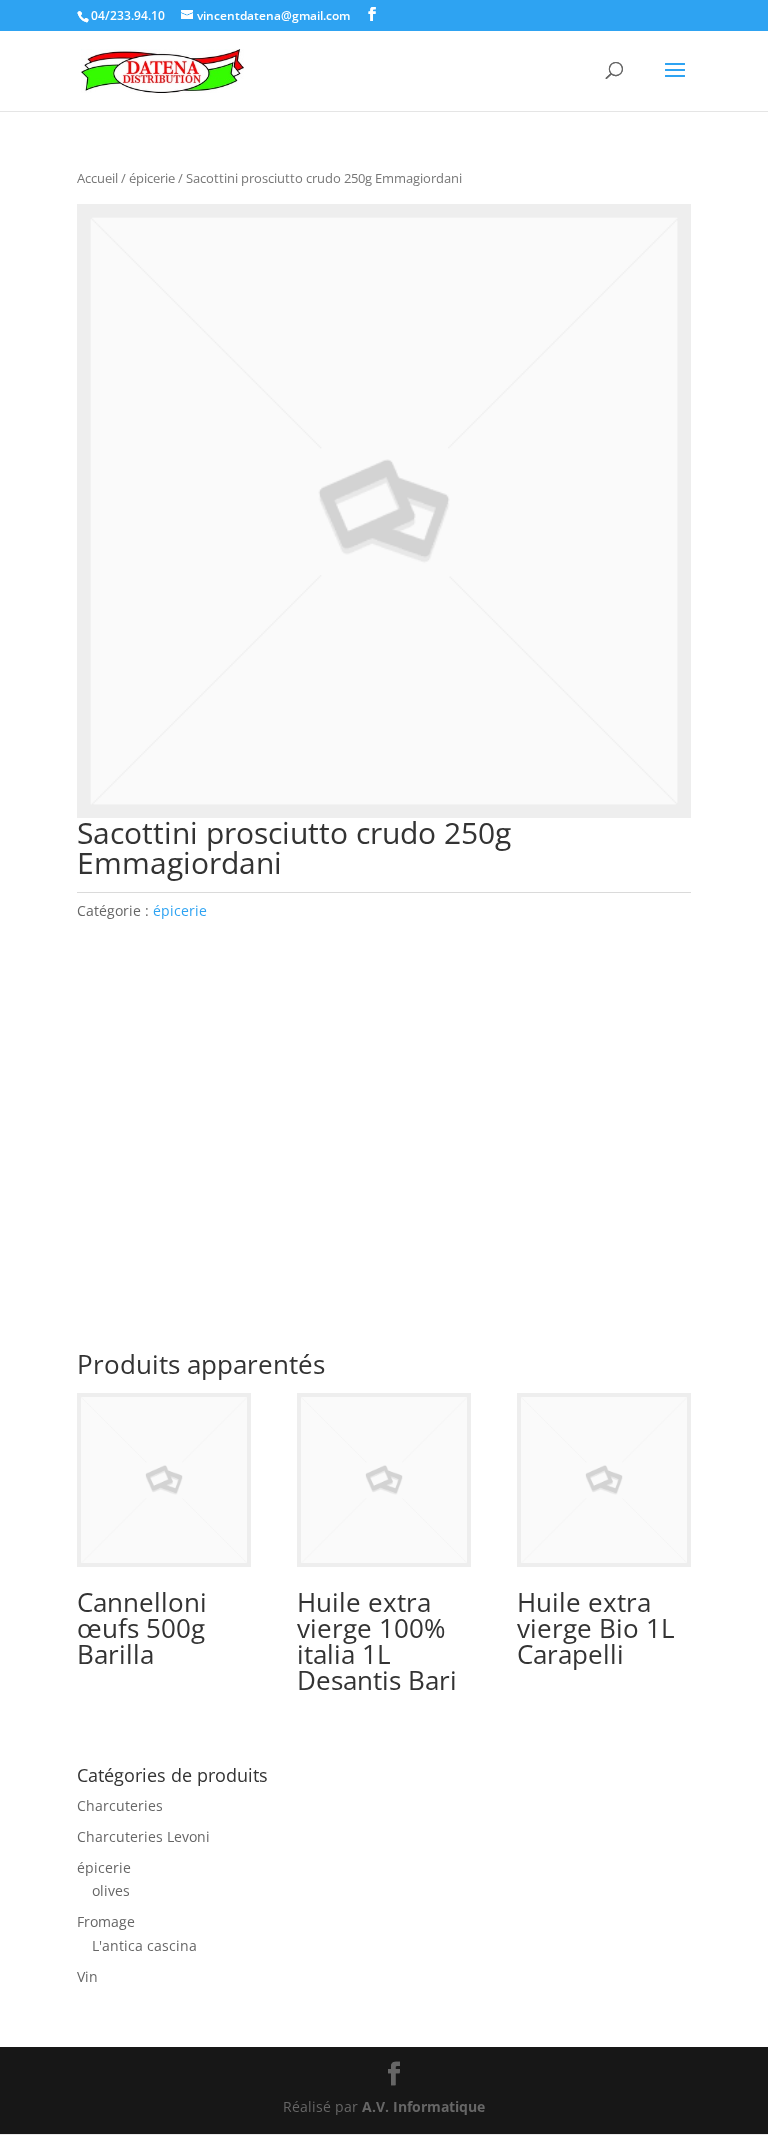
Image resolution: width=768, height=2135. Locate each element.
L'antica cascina (144, 1945)
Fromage (106, 1921)
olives (111, 1890)
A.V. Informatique (423, 2106)
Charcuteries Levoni (143, 1836)
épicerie (152, 178)
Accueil (97, 178)
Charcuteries (120, 1805)
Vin (87, 1976)
